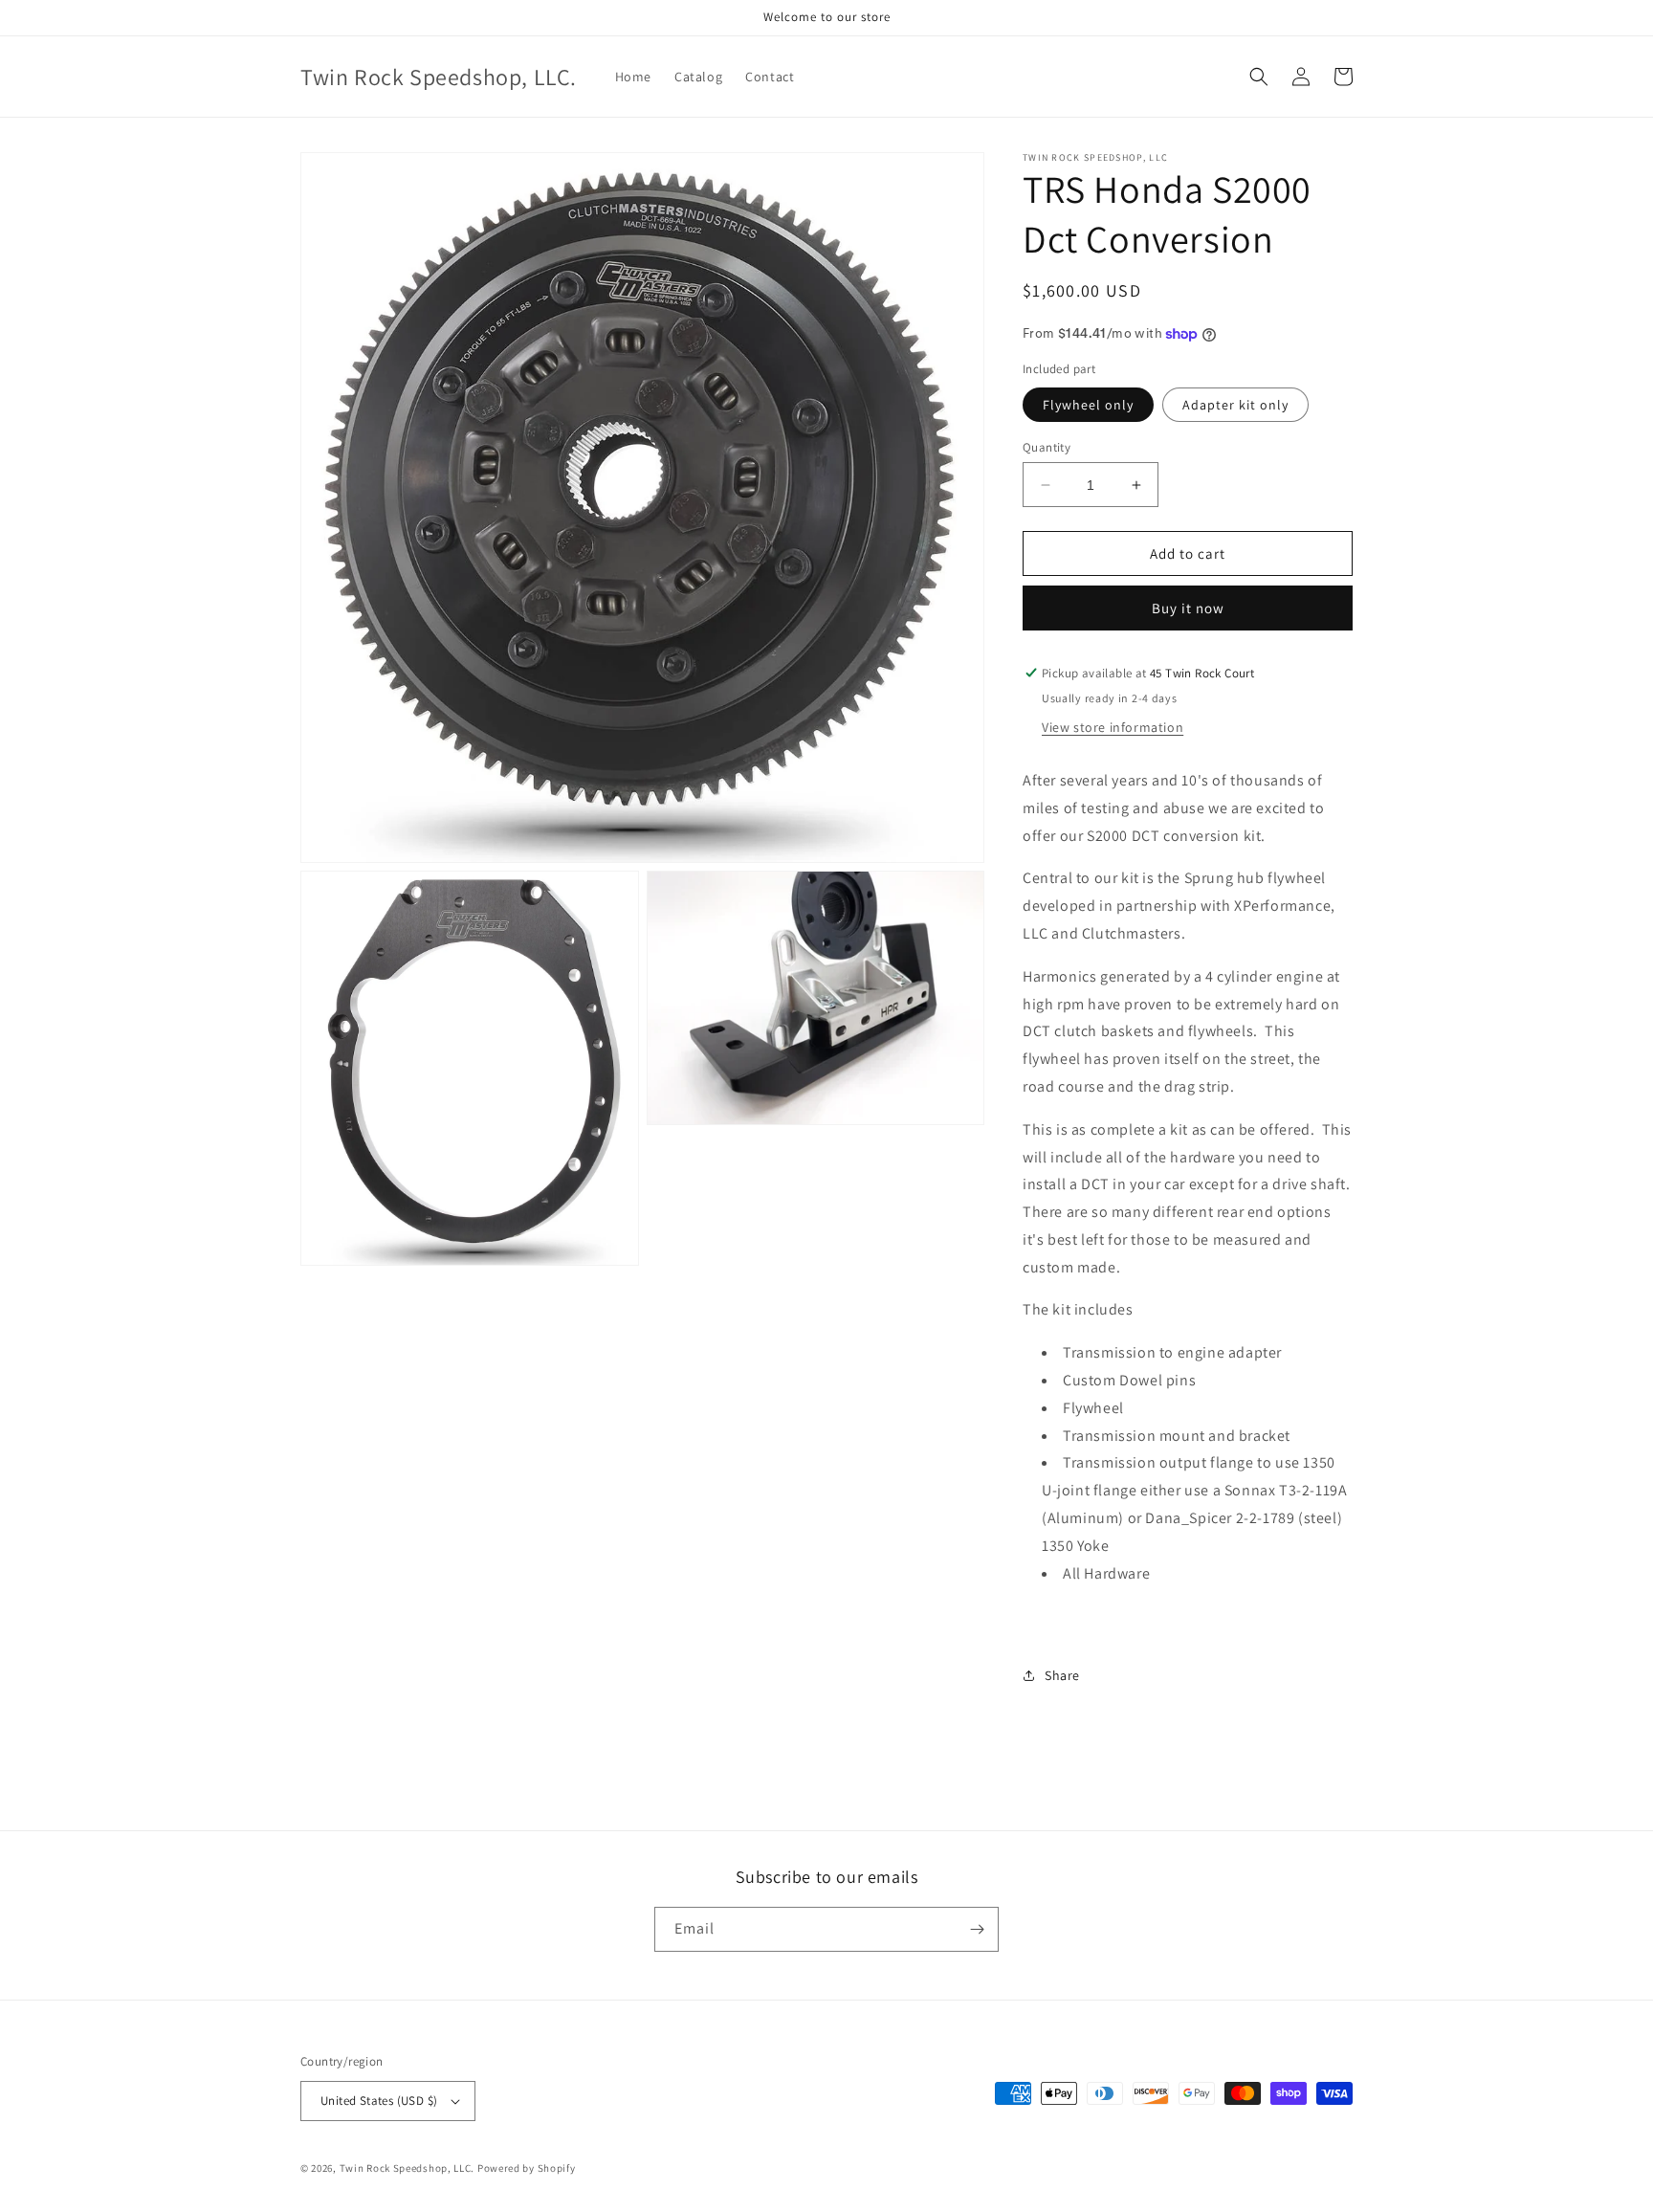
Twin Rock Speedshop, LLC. (408, 2168)
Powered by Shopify (527, 2168)
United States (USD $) (379, 2101)
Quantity (1047, 447)
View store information (1113, 727)
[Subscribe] (977, 1929)
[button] (1259, 77)
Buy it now (1188, 608)
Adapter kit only (1235, 405)
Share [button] (1062, 1675)
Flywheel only (1088, 405)
